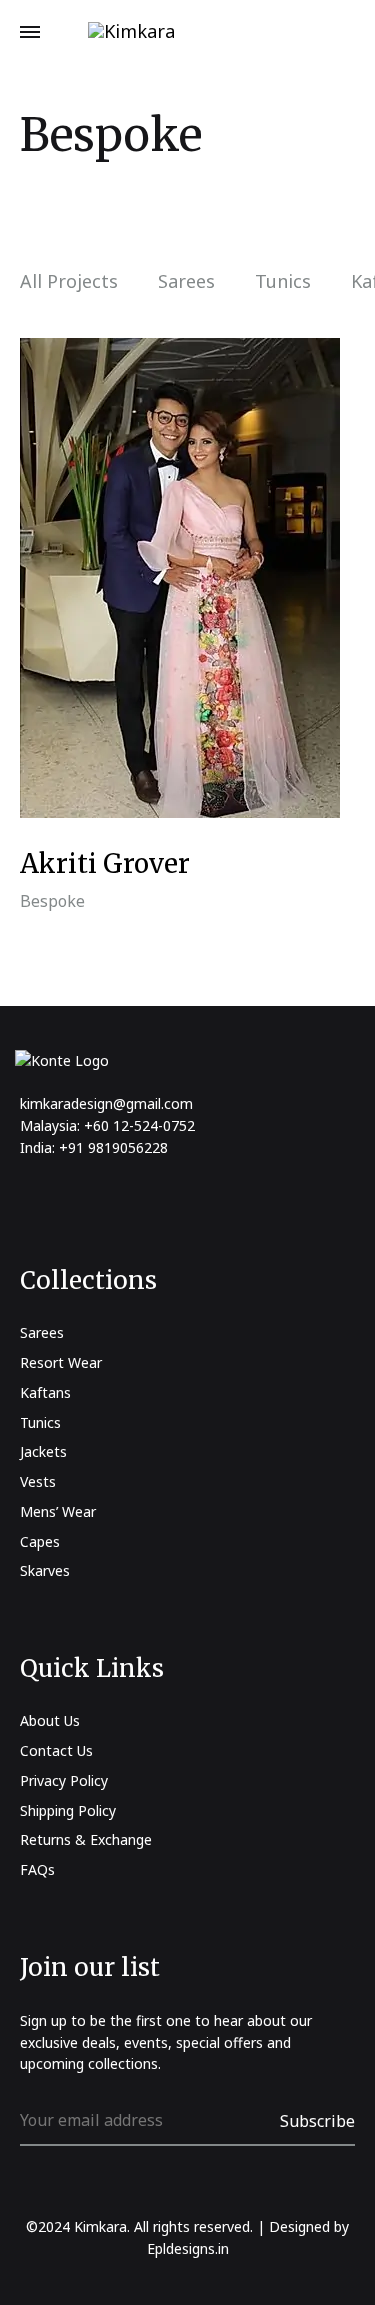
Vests (38, 1481)
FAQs (37, 1869)
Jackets (43, 1451)
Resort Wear (61, 1362)
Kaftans (45, 1392)
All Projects (69, 282)
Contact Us (56, 1750)
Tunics (283, 282)
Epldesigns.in (188, 2248)
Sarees (186, 282)
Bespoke (52, 901)
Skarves (45, 1570)
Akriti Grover (105, 863)
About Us (50, 1720)
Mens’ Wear (58, 1511)
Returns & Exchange (86, 1839)
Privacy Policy (64, 1780)
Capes (40, 1541)
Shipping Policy (68, 1810)
